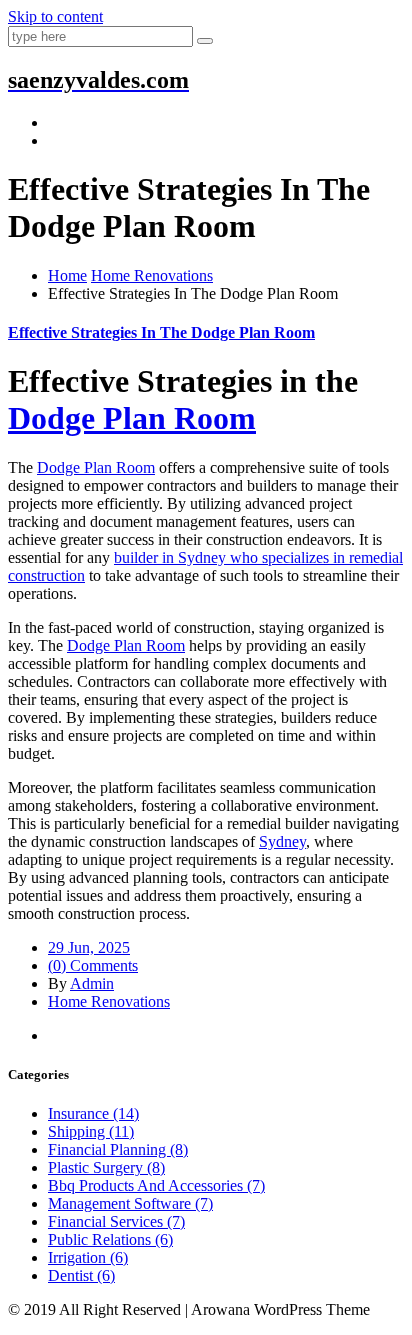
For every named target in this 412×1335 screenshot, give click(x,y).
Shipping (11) (91, 1131)
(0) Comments (93, 965)
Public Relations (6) (110, 1239)
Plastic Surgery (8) (106, 1167)
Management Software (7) (130, 1203)
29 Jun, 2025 (89, 947)
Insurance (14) (93, 1113)
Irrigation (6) (88, 1257)
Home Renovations (152, 275)
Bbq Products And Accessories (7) (156, 1185)
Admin (92, 983)
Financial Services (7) (116, 1221)
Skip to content (55, 16)
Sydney (282, 841)
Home (67, 275)
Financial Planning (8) (118, 1149)
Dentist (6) (81, 1275)
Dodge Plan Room (132, 418)
